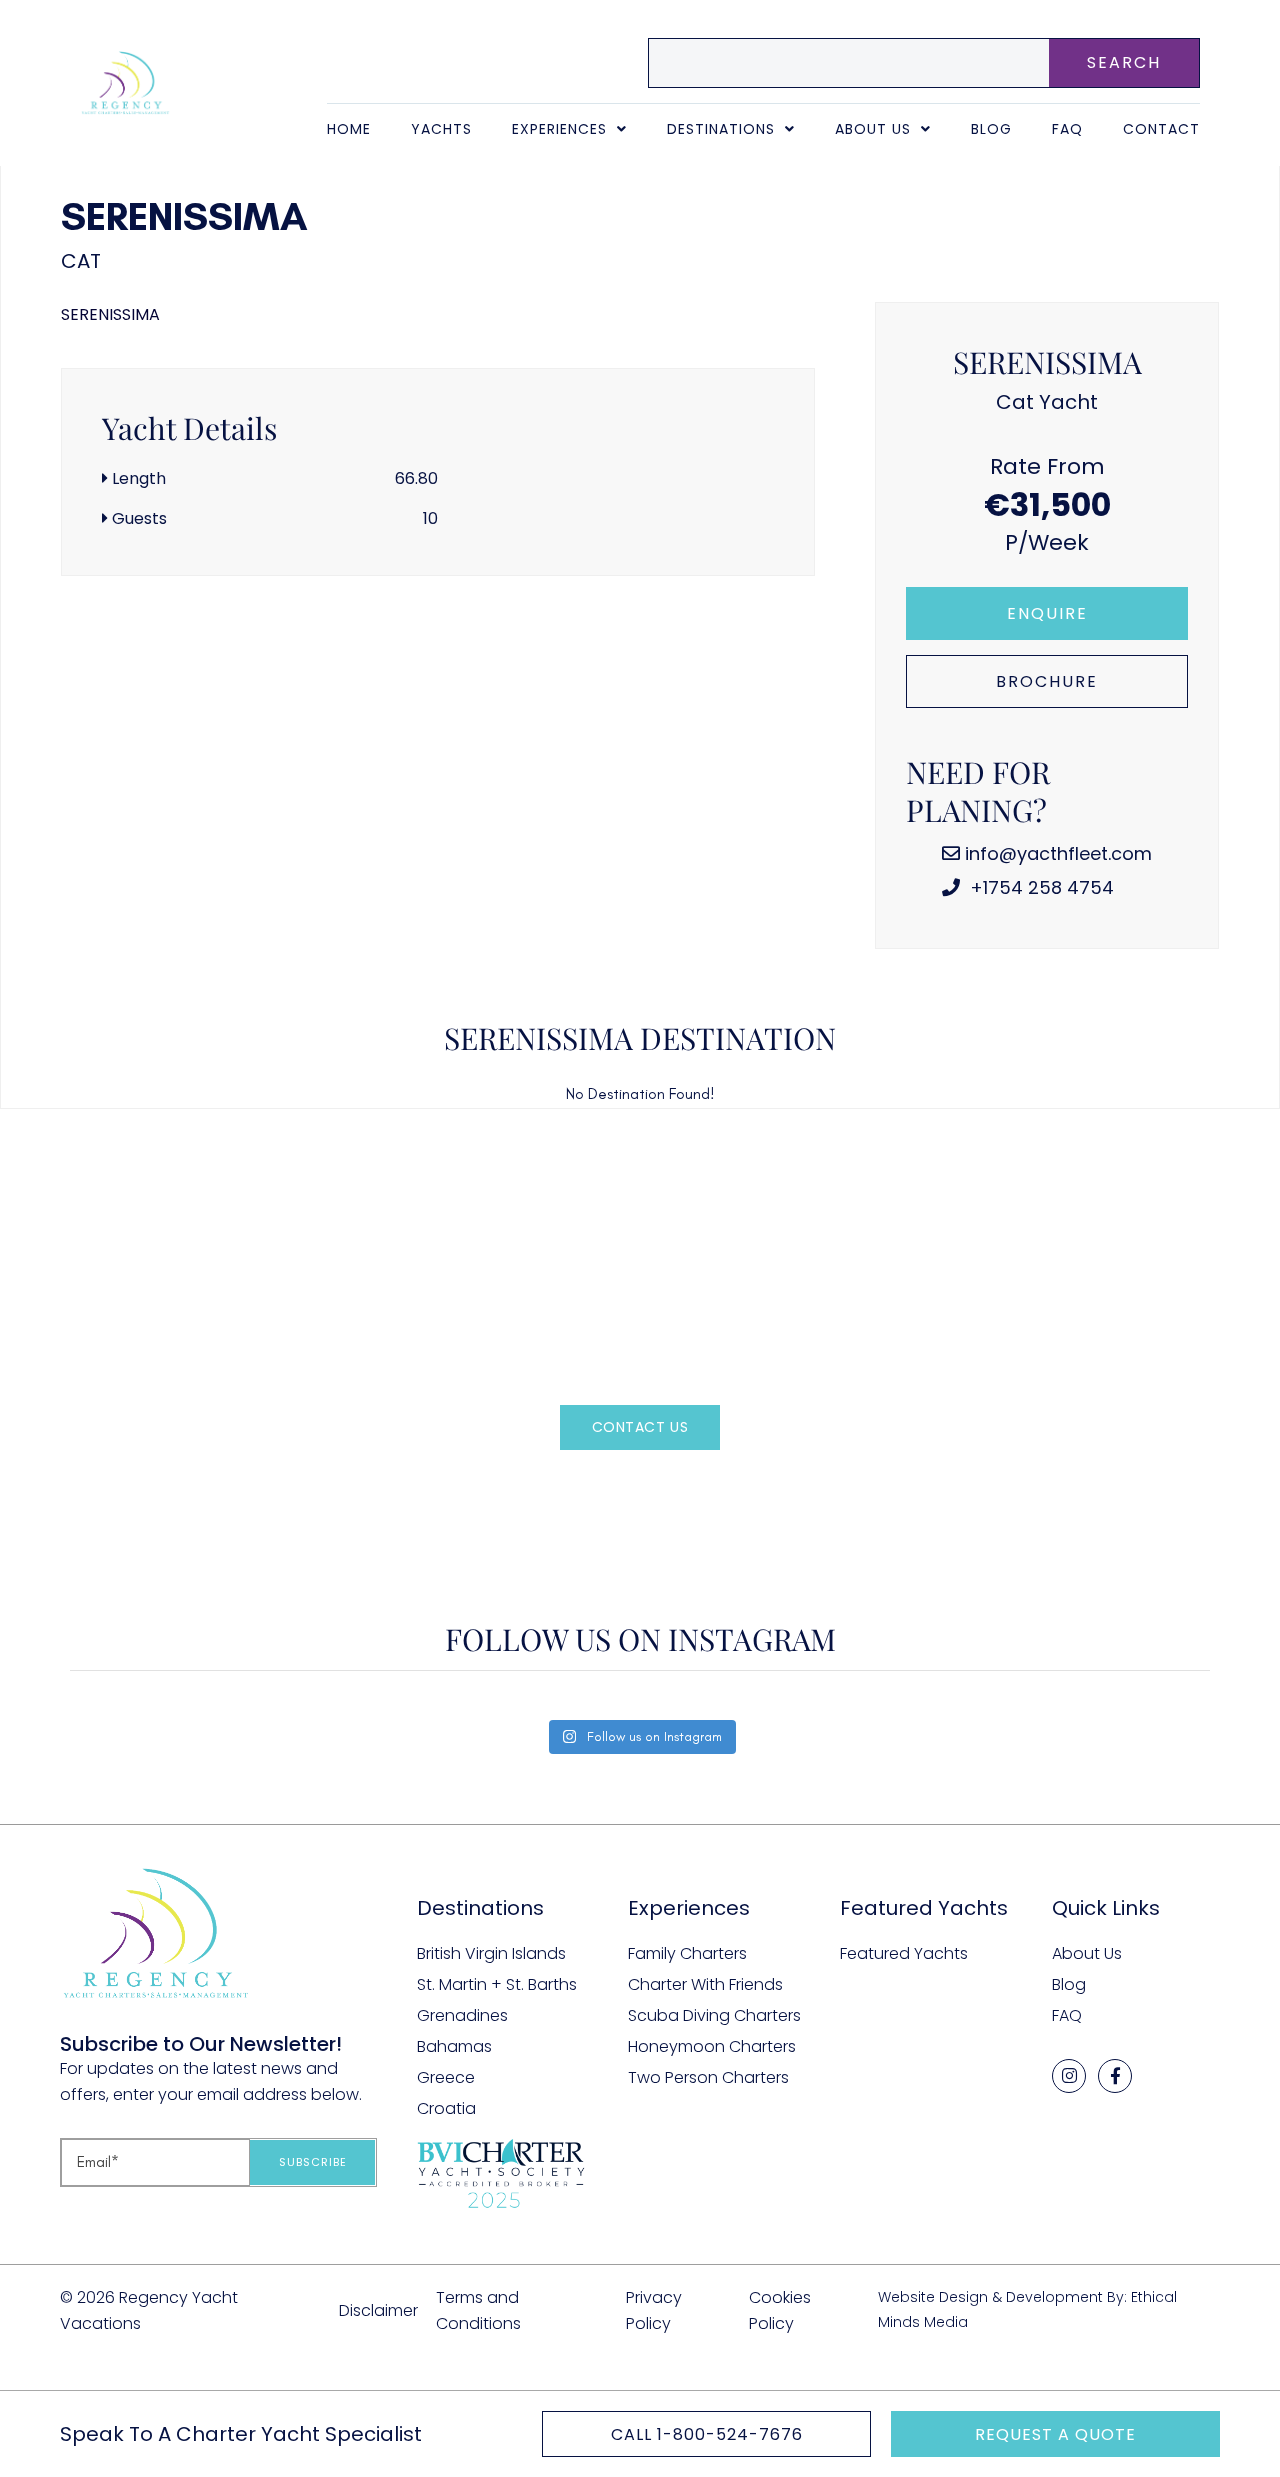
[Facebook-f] (1115, 2076)
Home (349, 129)
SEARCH (1124, 62)
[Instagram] (1069, 2076)
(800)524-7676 (674, 1487)
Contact (1161, 129)
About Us (873, 129)
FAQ (1067, 129)
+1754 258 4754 (1039, 887)
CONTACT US (640, 1427)
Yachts (441, 129)
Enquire (1047, 613)
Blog (991, 129)
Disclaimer (378, 2310)
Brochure (1047, 681)
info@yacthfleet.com (1058, 853)
